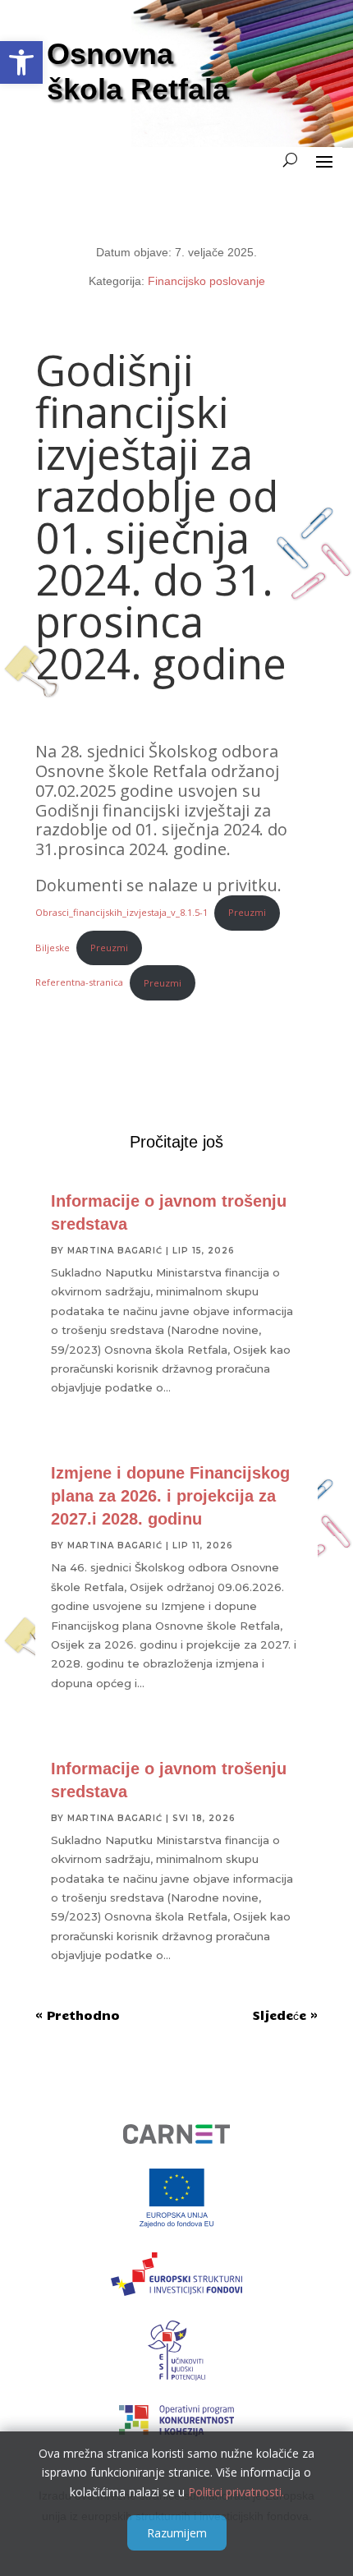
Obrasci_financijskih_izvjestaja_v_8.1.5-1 (121, 912)
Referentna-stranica (79, 983)
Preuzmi (247, 912)
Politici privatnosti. (236, 2492)
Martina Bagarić (115, 1251)
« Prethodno (78, 2015)
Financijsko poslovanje (206, 281)
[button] (21, 62)
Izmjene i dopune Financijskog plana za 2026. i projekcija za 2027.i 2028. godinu (170, 1496)
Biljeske (53, 948)
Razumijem (177, 2533)
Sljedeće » (285, 2015)
